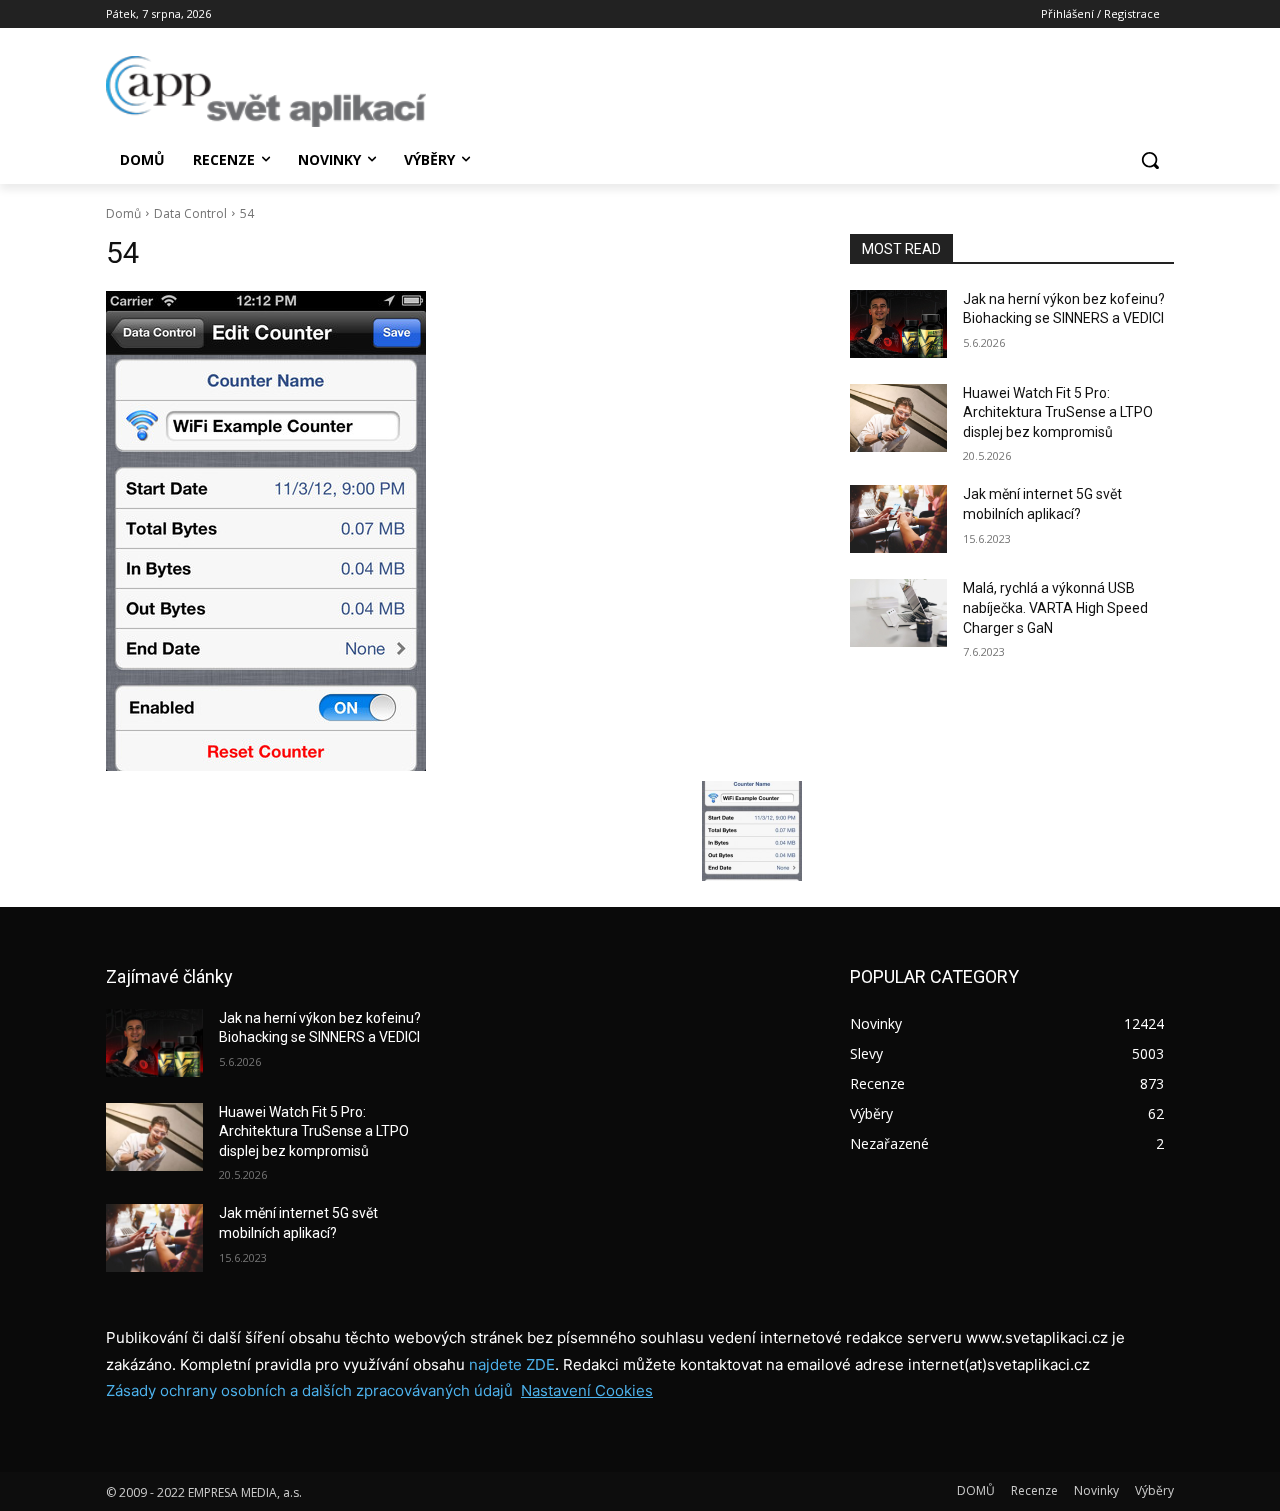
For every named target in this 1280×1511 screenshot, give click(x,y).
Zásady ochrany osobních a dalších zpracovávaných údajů (309, 1390)
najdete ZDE (512, 1364)
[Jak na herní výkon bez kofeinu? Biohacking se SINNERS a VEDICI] (898, 324)
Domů (123, 213)
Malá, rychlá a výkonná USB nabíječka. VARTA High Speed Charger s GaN (1055, 607)
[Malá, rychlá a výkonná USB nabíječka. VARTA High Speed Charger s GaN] (898, 613)
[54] (454, 531)
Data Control (190, 213)
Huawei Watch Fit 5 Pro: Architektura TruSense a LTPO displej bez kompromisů (1058, 412)
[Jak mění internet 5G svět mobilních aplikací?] (898, 519)
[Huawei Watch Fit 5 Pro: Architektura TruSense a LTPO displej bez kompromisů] (898, 418)
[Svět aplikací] (266, 91)
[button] (1150, 160)
